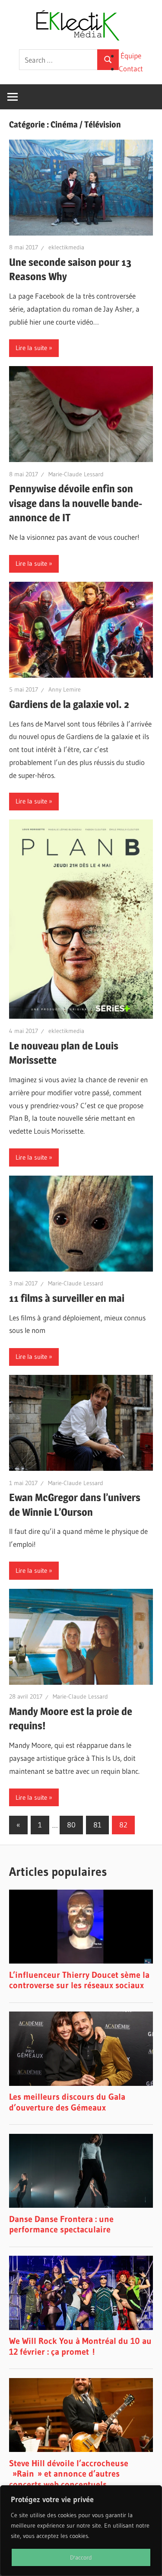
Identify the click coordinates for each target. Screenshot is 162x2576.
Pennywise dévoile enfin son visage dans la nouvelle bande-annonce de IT (76, 503)
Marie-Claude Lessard (76, 474)
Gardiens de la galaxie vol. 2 (69, 704)
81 (97, 1825)
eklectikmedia (66, 247)
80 (71, 1825)
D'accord (81, 2557)
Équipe (131, 56)
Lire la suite (31, 348)
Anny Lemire (65, 689)
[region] (81, 2531)
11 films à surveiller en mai (67, 1298)
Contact (131, 69)
